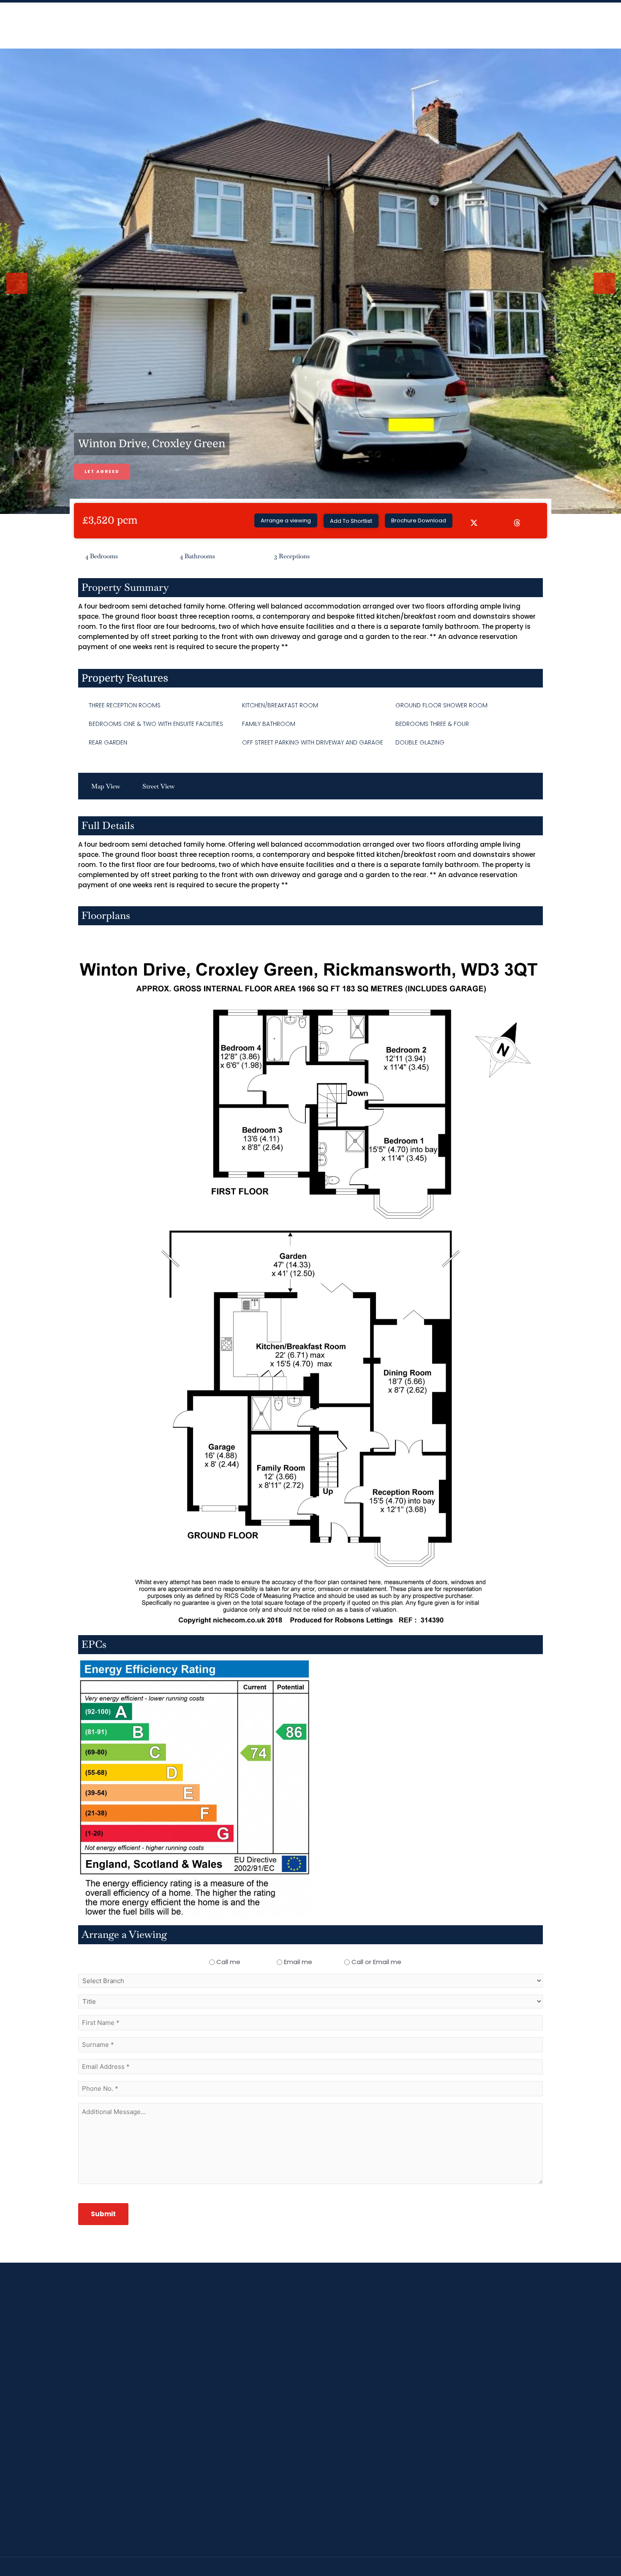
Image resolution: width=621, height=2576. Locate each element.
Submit (103, 2214)
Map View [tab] (106, 786)
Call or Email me (376, 1962)
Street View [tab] (159, 786)
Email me (298, 1962)
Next (605, 293)
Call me (228, 1962)
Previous (19, 293)
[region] (310, 2551)
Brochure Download (419, 520)
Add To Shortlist (351, 521)
